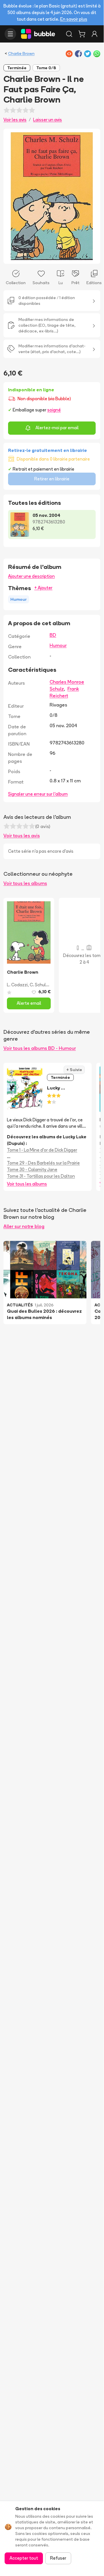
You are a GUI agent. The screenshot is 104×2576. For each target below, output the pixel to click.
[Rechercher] (69, 34)
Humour (58, 645)
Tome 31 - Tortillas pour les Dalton (41, 1176)
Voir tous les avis (22, 835)
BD (53, 635)
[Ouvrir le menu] (10, 34)
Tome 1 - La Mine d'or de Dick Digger (42, 1150)
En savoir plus (74, 19)
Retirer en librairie (52, 479)
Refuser (58, 2558)
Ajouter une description (31, 576)
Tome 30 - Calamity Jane (32, 1169)
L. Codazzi (17, 985)
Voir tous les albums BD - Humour (40, 1048)
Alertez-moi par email (57, 428)
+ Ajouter (43, 588)
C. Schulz (39, 985)
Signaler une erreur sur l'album (38, 794)
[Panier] (82, 34)
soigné (54, 410)
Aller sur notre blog (24, 1226)
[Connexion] (94, 34)
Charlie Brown (21, 53)
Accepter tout (24, 2558)
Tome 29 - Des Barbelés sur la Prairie (43, 1163)
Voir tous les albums (25, 883)
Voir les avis (15, 120)
